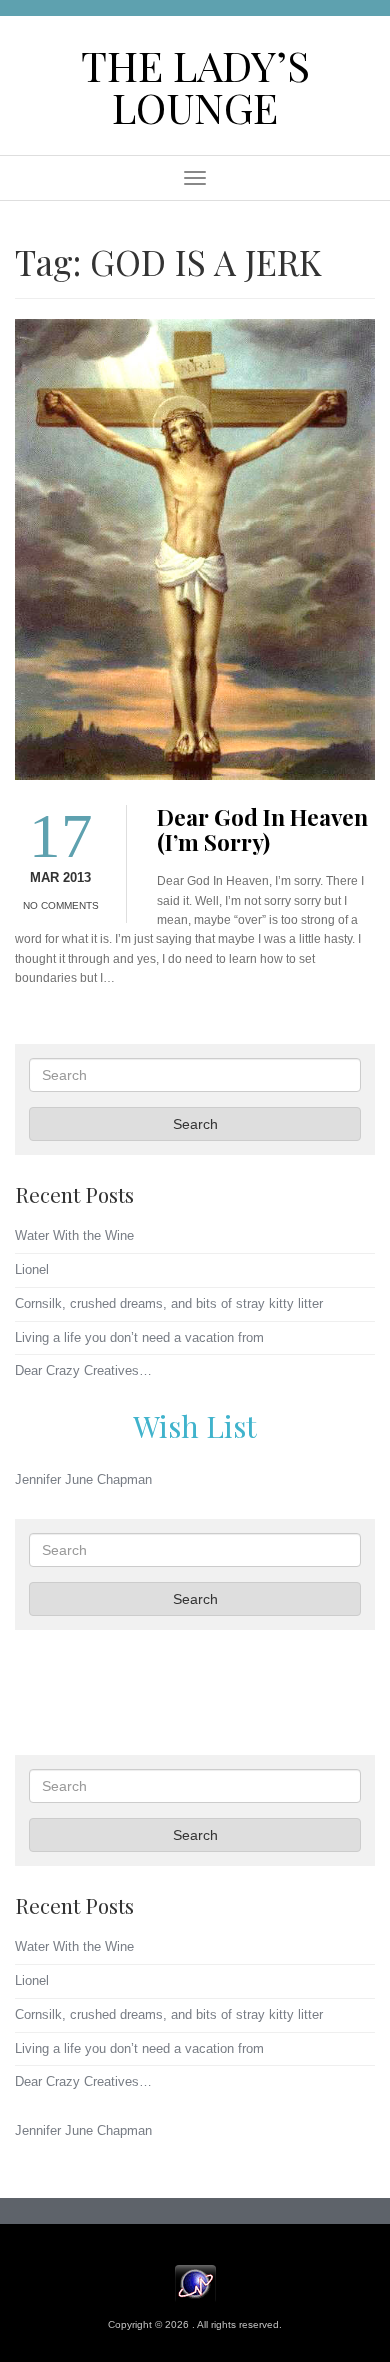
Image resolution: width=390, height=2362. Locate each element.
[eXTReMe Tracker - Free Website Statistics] (195, 2283)
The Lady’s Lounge (195, 85)
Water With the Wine (74, 1235)
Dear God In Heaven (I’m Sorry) (262, 829)
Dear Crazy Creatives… (83, 1370)
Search (195, 1124)
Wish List (195, 1425)
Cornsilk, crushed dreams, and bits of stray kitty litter (169, 1303)
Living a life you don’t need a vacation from (139, 1337)
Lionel (32, 1269)
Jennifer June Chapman (83, 1479)
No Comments (61, 905)
